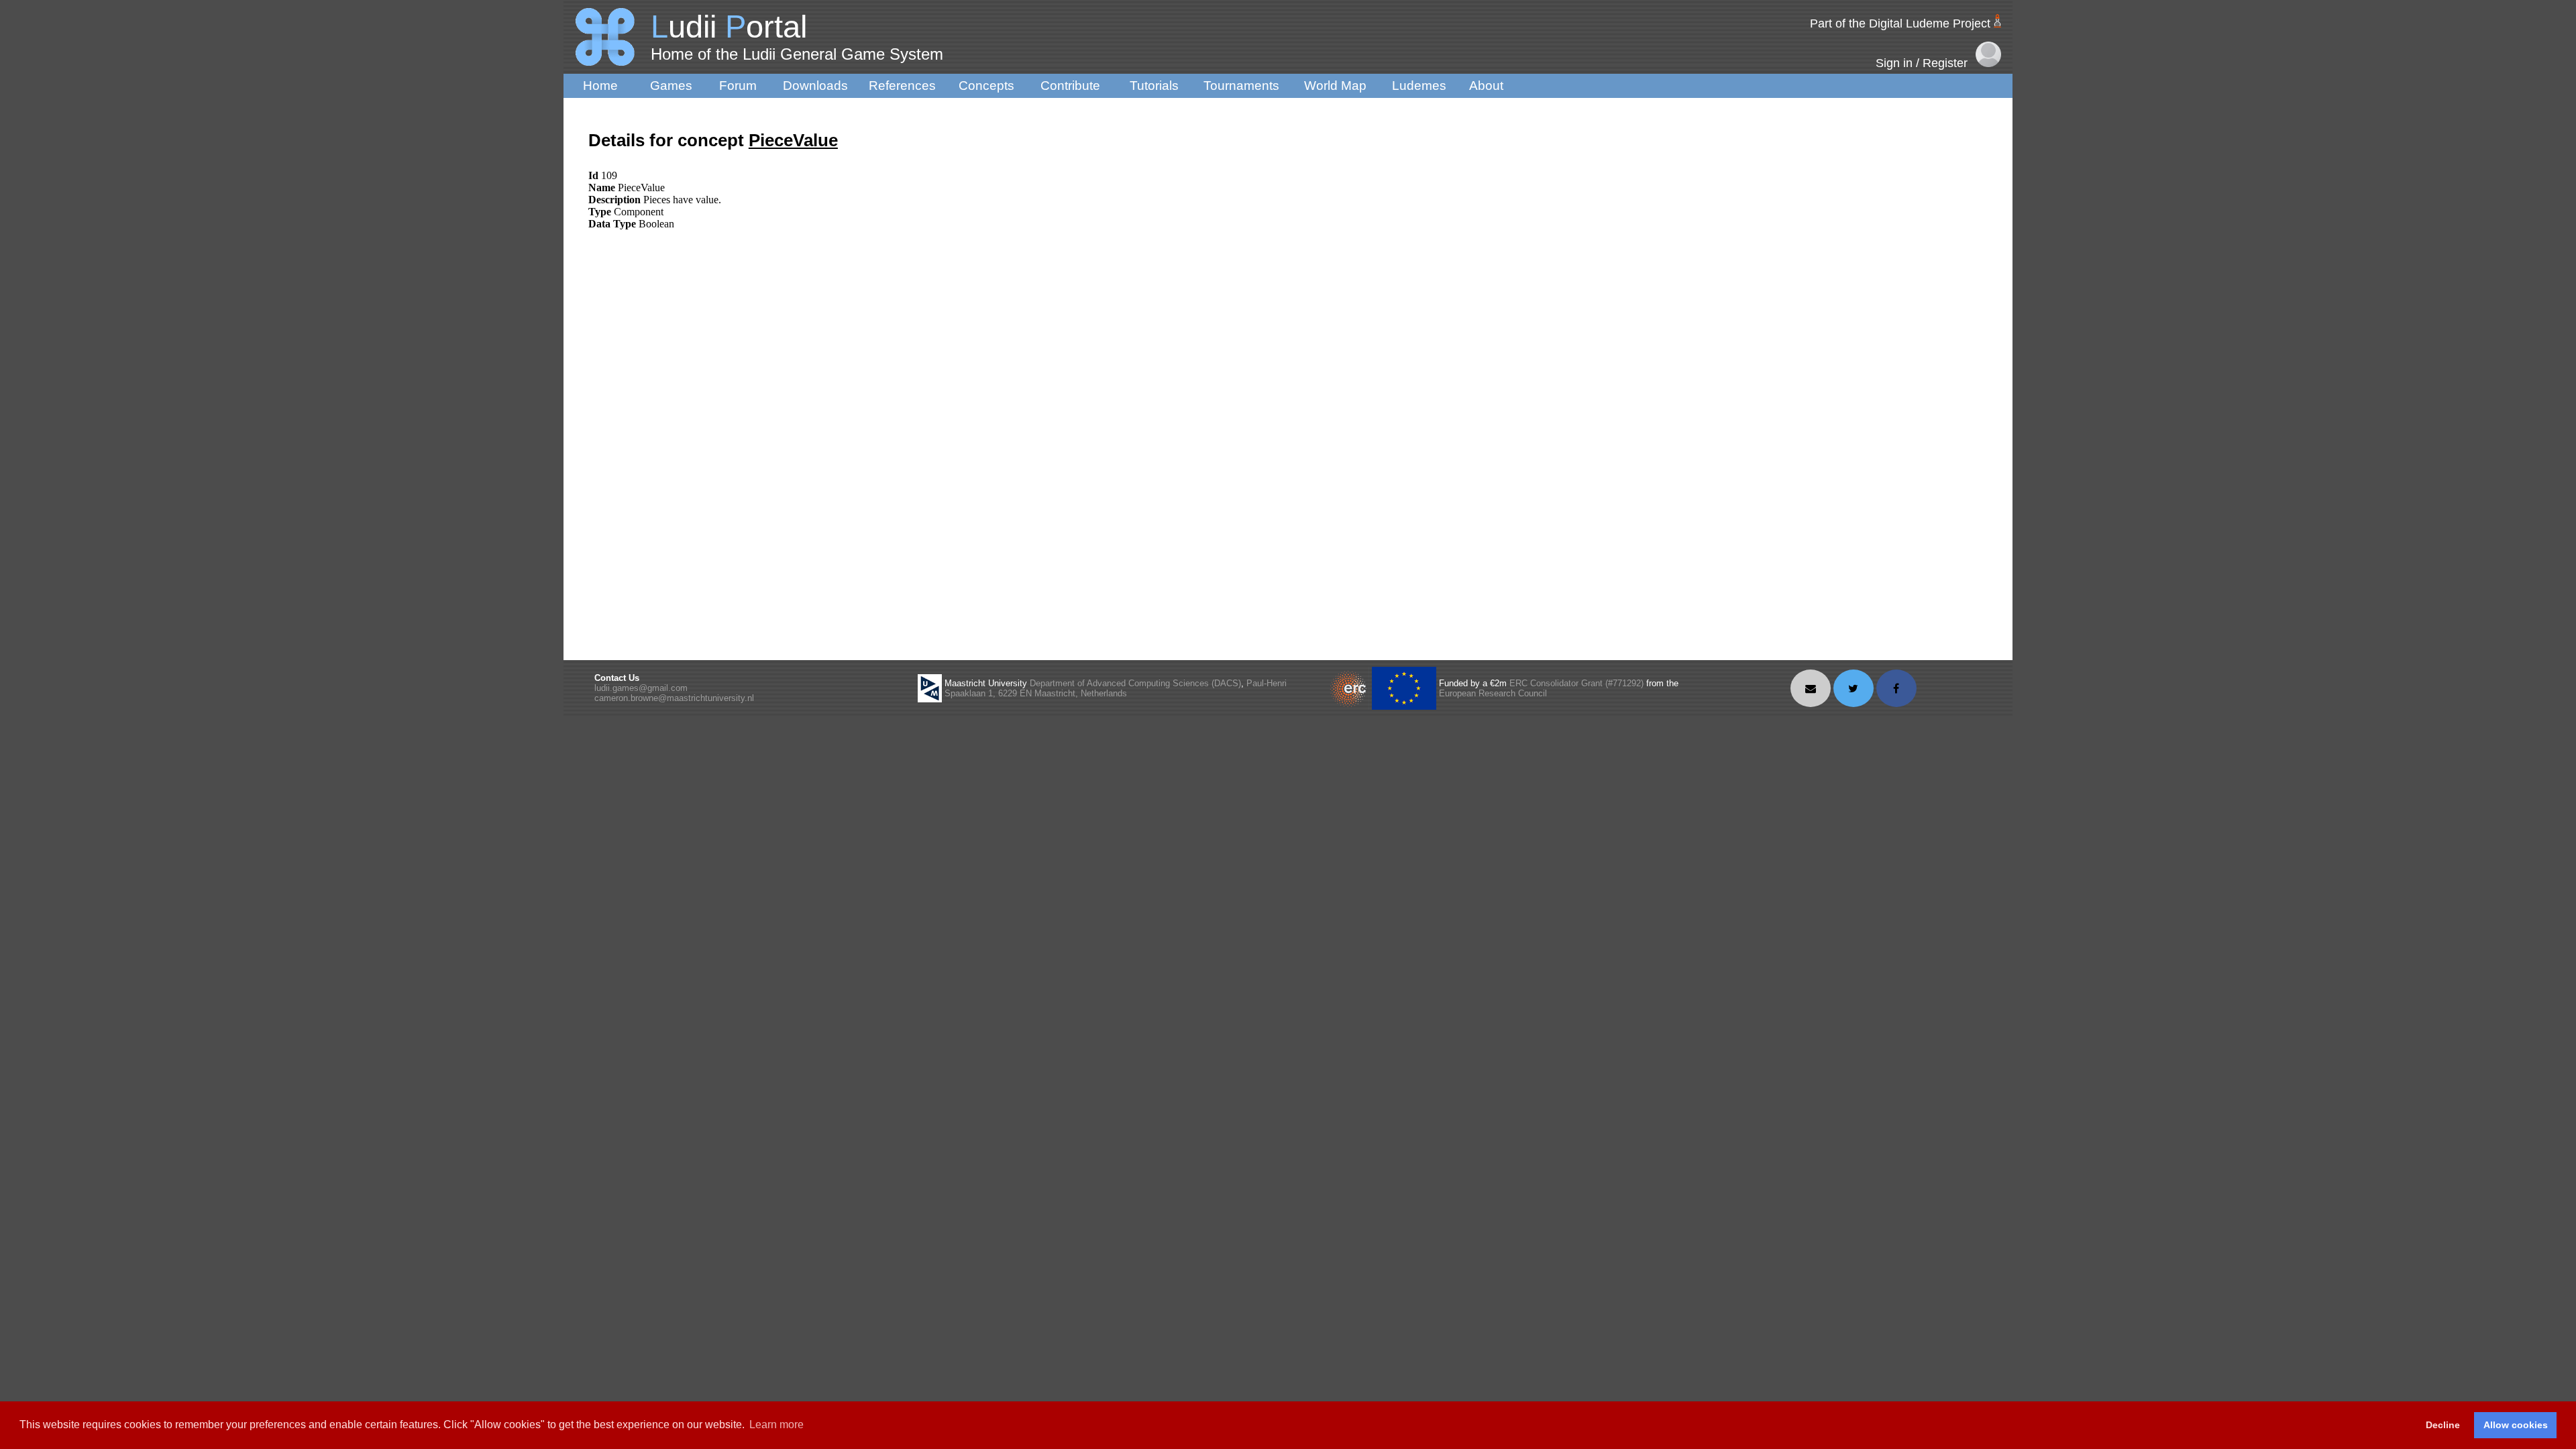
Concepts (986, 86)
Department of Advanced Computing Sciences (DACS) (1135, 683)
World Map (1335, 86)
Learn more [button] (776, 1425)
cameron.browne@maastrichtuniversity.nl (674, 698)
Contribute (1070, 86)
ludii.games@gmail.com (641, 688)
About (1486, 86)
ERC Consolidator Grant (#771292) (1576, 683)
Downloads (815, 86)
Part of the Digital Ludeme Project (1900, 23)
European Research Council (1493, 693)
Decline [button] (2443, 1425)
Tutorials (1154, 86)
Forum (738, 86)
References (902, 86)
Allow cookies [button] (2516, 1425)
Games (671, 86)
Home (600, 86)
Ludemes (1419, 86)
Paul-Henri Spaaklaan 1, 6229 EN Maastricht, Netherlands (1116, 688)
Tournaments (1241, 86)
